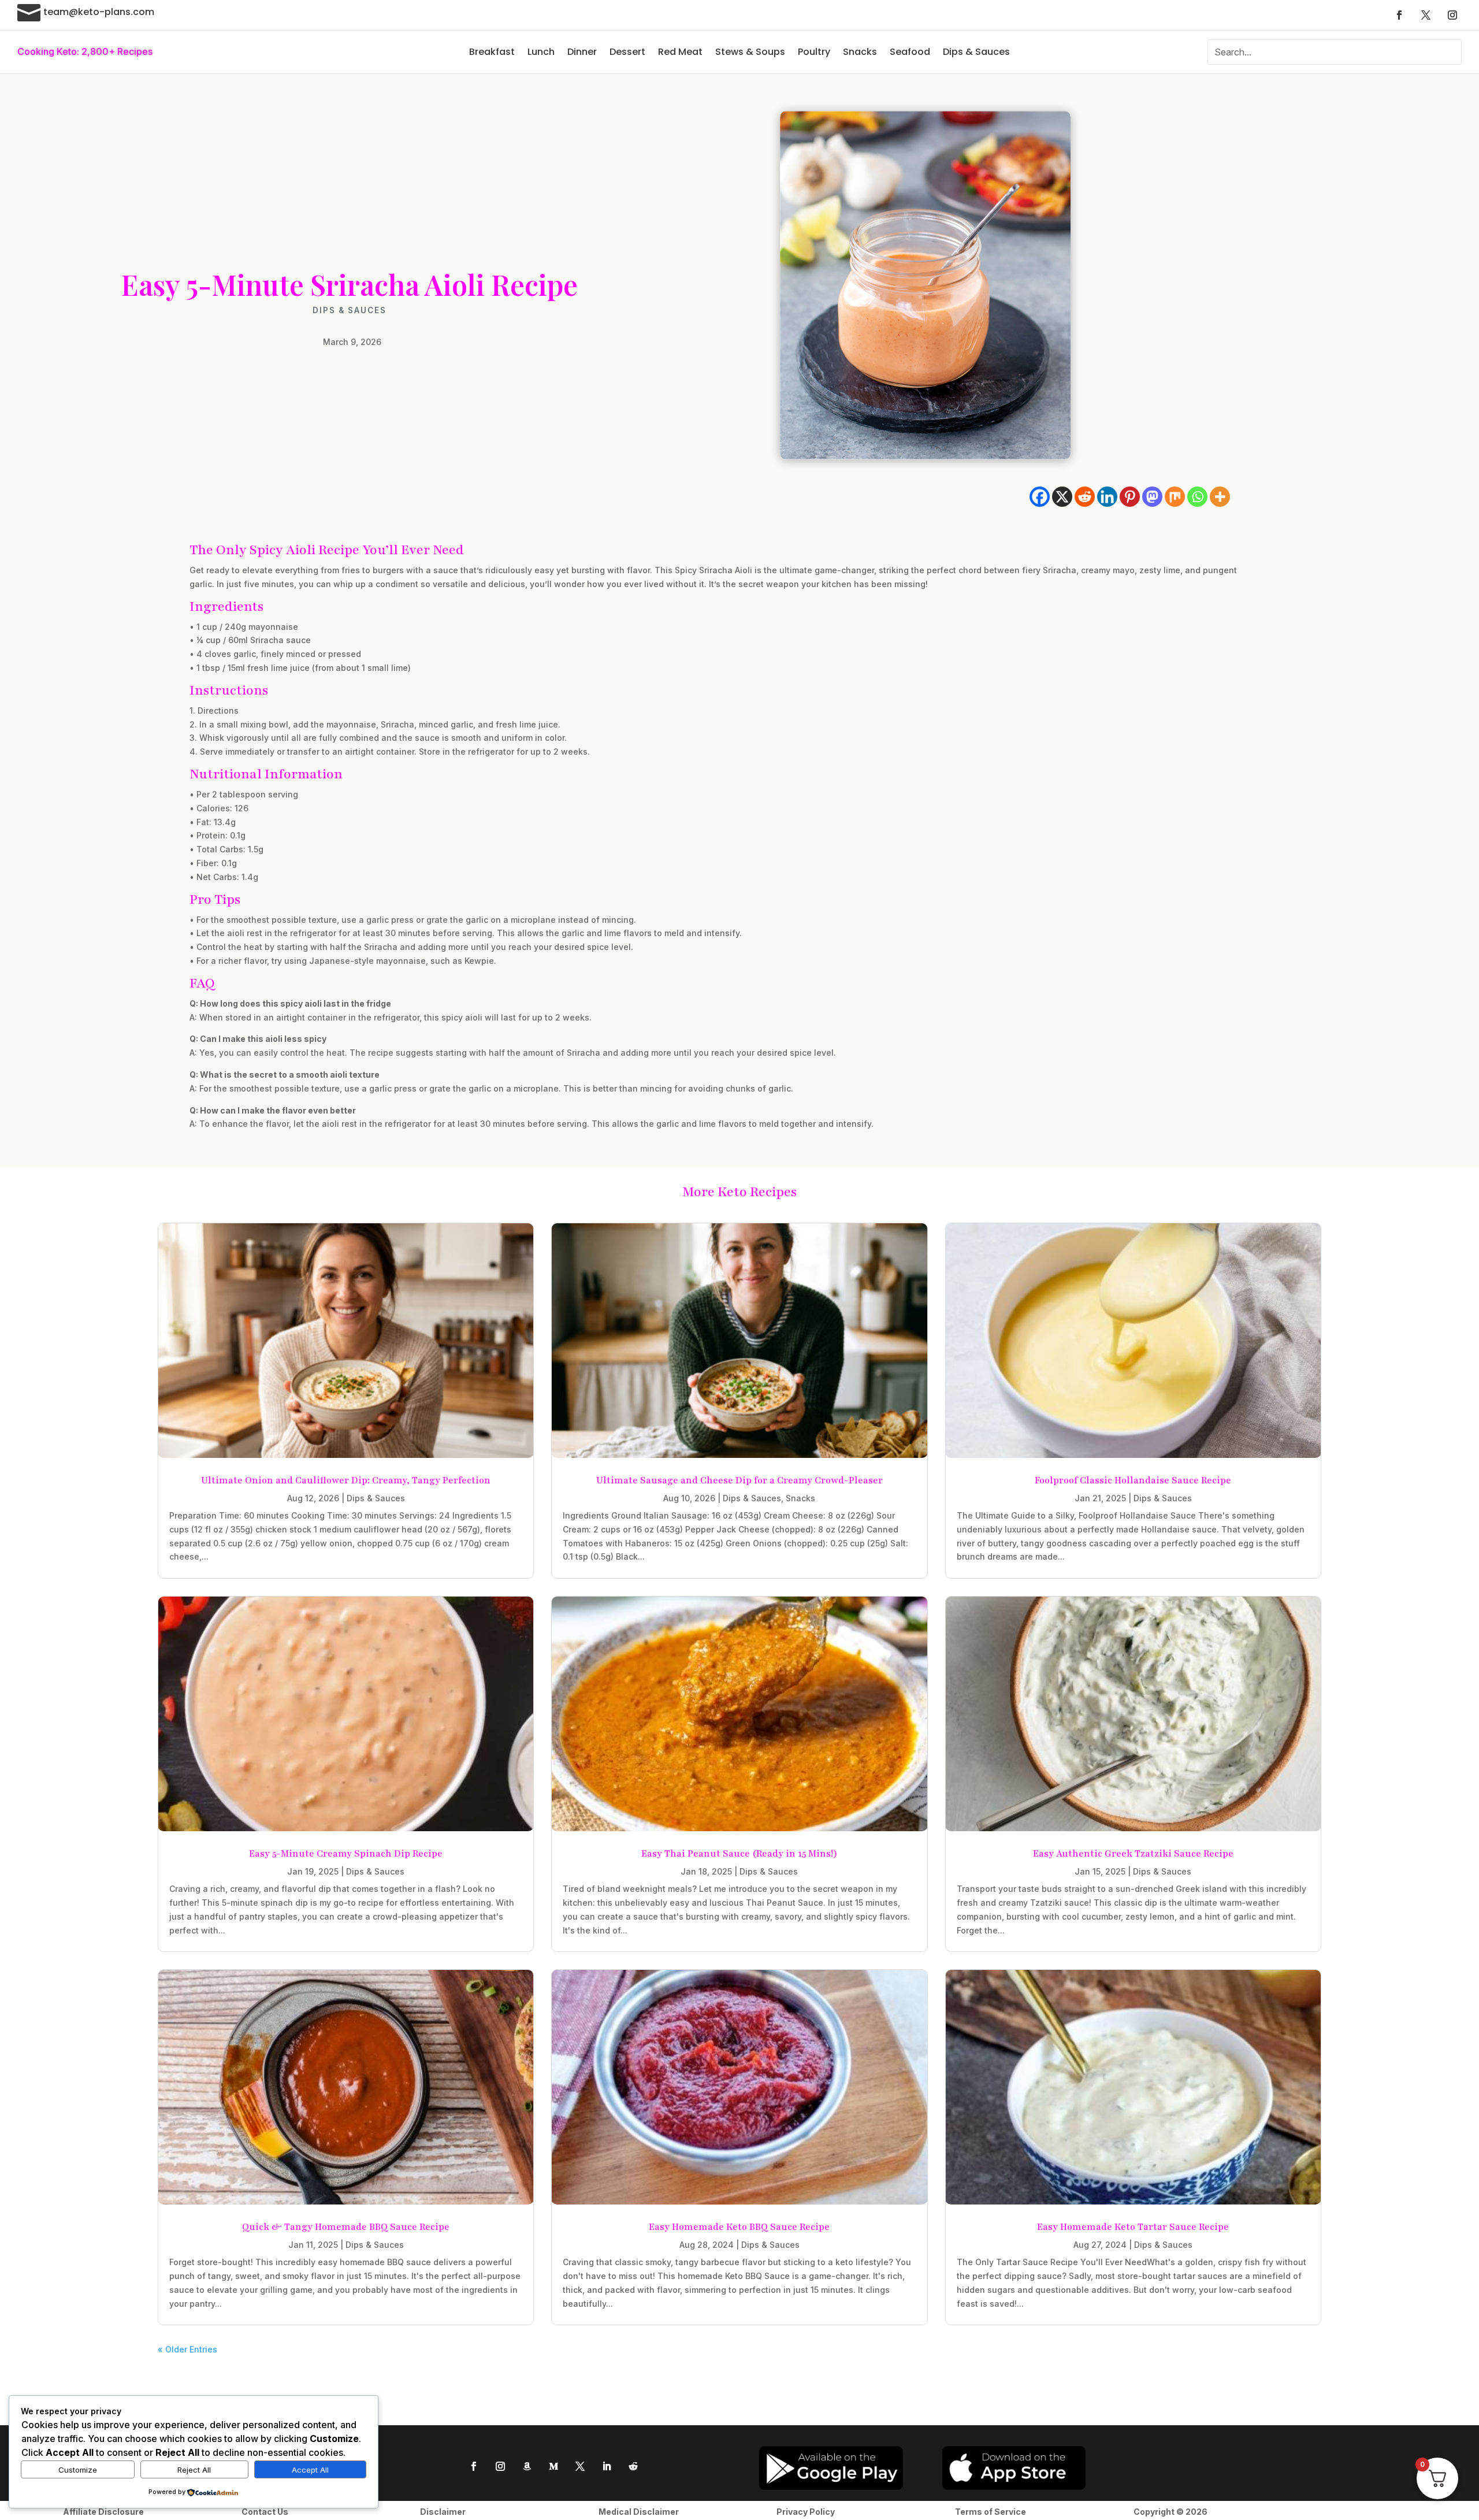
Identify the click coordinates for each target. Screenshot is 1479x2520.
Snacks (860, 52)
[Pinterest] (1130, 497)
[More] (1220, 497)
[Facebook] (1040, 497)
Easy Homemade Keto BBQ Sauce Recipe (739, 2227)
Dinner (582, 52)
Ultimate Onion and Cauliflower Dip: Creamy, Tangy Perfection (346, 1480)
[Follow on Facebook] (1399, 15)
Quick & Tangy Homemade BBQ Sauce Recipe (346, 2227)
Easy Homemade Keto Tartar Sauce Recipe (1133, 2227)
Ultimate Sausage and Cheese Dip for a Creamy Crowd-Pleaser (739, 1480)
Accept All (310, 2470)
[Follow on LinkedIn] (607, 2466)
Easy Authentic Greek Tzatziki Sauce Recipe (1133, 1854)
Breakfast (492, 52)
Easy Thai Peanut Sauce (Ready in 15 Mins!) (739, 1854)
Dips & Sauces (976, 52)
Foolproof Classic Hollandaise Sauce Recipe (1133, 1480)
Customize (78, 2470)
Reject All (194, 2470)
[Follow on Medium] (553, 2466)
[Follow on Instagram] (1452, 15)
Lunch (541, 52)
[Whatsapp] (1197, 497)
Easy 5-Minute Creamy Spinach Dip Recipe (346, 1854)
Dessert (627, 52)
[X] (1062, 497)
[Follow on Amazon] (527, 2466)
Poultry (814, 52)
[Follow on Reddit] (633, 2466)
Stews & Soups (750, 52)
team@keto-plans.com (99, 12)
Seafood (910, 52)
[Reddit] (1085, 497)
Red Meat (680, 52)
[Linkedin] (1107, 497)
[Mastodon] (1152, 497)
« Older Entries (187, 2349)
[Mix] (1175, 497)
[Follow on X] (1426, 15)
